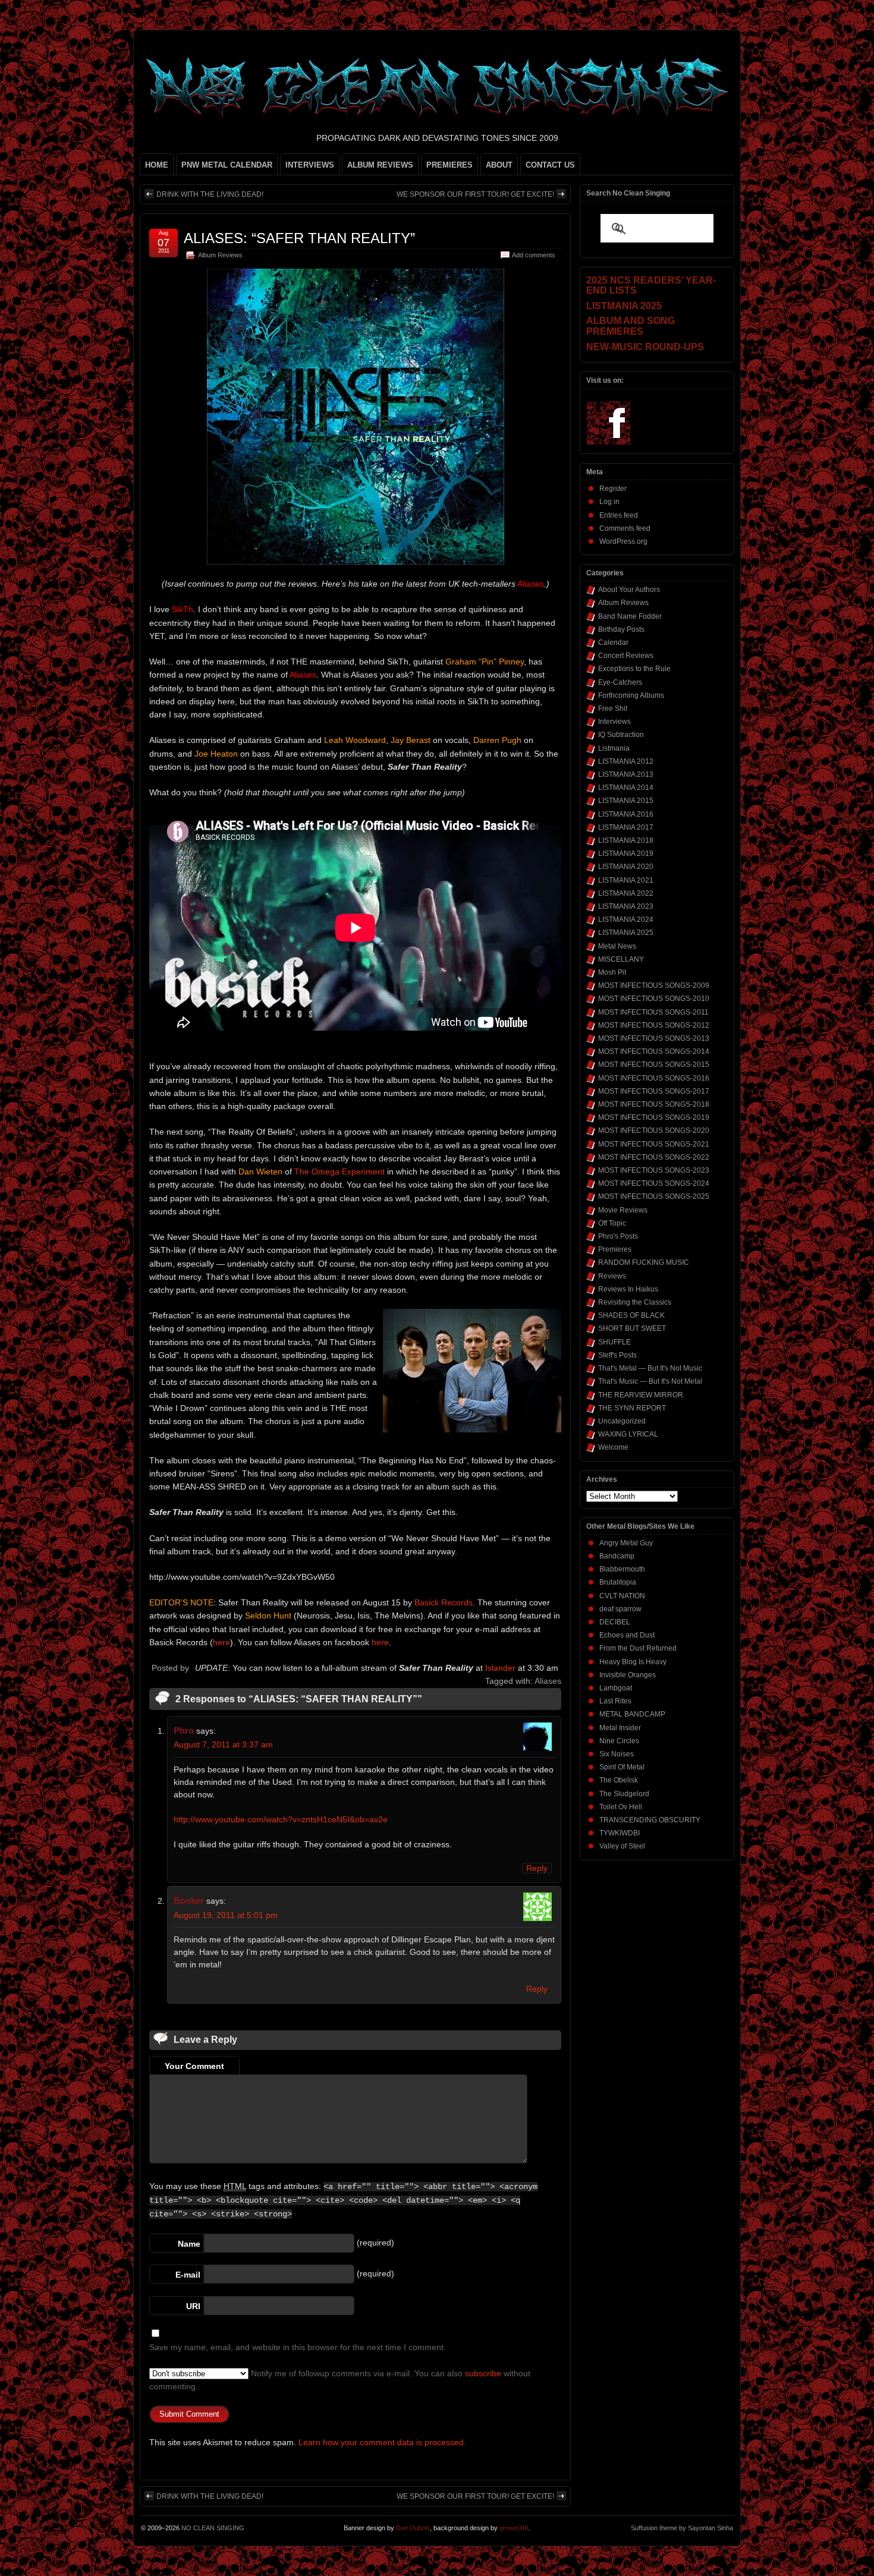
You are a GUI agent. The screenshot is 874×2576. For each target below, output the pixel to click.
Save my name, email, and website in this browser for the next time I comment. (298, 2347)
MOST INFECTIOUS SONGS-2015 (654, 1065)
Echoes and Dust (627, 1635)
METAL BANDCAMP (632, 1714)
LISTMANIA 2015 (626, 801)
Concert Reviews (626, 656)
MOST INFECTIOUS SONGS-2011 (653, 1012)
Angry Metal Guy (626, 1543)
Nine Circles (619, 1741)
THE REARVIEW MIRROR (641, 1395)
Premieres (615, 1249)
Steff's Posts (617, 1355)
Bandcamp (617, 1556)
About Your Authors (629, 590)
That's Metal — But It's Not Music (650, 1368)
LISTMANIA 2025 (626, 933)
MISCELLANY (621, 959)
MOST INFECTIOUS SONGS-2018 (654, 1104)
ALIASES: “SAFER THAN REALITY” (299, 238)
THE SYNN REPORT (632, 1408)
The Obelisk (619, 1780)
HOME (157, 165)
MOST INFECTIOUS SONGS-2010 (654, 999)
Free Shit (613, 708)
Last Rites (615, 1701)
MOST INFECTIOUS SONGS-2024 (654, 1183)
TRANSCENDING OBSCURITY (650, 1820)
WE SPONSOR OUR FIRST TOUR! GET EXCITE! (475, 194)
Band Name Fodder (630, 616)
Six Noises (617, 1754)
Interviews (614, 722)
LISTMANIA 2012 (626, 761)
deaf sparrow (620, 1609)
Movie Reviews (623, 1210)
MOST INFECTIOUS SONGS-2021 (654, 1144)
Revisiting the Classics (635, 1302)
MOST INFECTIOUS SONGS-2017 (654, 1091)
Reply (537, 1868)
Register (613, 489)
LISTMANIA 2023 (626, 906)
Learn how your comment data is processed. (382, 2442)
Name (189, 2244)
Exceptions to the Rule (634, 669)
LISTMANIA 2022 (626, 893)
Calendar (613, 643)
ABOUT (499, 165)
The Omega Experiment (339, 1172)
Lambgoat (616, 1688)
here (221, 1642)
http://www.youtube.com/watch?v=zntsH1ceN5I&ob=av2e (281, 1819)
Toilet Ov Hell (621, 1807)
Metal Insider (620, 1728)
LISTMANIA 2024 (626, 919)
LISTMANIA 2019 (626, 854)
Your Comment (194, 2066)
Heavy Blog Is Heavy (633, 1662)
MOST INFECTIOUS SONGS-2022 (654, 1157)
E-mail (188, 2275)
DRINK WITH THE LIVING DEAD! (210, 194)
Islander (500, 1668)
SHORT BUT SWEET (632, 1328)
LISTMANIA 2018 (626, 840)
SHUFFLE (614, 1342)
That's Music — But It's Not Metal (650, 1381)
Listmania (614, 748)
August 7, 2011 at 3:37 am (223, 1744)
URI (193, 2306)
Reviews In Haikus (628, 1289)
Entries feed (619, 515)
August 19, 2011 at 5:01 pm (226, 1915)
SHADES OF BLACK (631, 1315)
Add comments (534, 255)
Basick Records (444, 1602)
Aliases (548, 1681)
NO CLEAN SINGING (213, 2528)
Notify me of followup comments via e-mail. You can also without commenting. (340, 2380)
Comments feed (625, 528)
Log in (609, 502)
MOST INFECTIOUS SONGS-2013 (654, 1038)
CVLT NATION (622, 1596)
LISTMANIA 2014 (626, 788)
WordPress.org (623, 541)
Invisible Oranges (628, 1675)
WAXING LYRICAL (628, 1434)
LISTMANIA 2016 (626, 814)
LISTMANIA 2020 (626, 867)
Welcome (613, 1447)
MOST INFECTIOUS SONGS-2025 (654, 1196)
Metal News (617, 946)
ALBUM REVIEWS (380, 165)
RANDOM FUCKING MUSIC (644, 1262)
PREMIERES (449, 165)
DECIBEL (615, 1622)
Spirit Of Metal (622, 1767)
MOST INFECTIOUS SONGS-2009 (654, 985)
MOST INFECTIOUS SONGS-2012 (654, 1025)
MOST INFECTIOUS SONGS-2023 (654, 1170)
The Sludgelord (624, 1794)
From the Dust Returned (638, 1648)
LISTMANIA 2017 (626, 827)
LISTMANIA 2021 (626, 880)
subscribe (483, 2373)
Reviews (612, 1276)
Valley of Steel (622, 1846)
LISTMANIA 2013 (626, 774)
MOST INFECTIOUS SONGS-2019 (654, 1117)
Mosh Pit (612, 972)
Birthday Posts (621, 629)
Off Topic (612, 1223)
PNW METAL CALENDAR (227, 165)
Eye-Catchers (620, 682)
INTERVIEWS (310, 165)
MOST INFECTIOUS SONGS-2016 (654, 1078)
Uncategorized (622, 1421)
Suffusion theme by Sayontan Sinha (682, 2528)
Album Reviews (220, 255)
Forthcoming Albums (631, 695)
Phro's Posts (618, 1236)
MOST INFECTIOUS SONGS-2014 (654, 1051)
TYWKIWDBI (620, 1833)
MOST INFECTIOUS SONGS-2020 (654, 1130)
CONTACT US (550, 165)
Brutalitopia (618, 1582)
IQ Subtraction (621, 735)
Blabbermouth (622, 1569)
